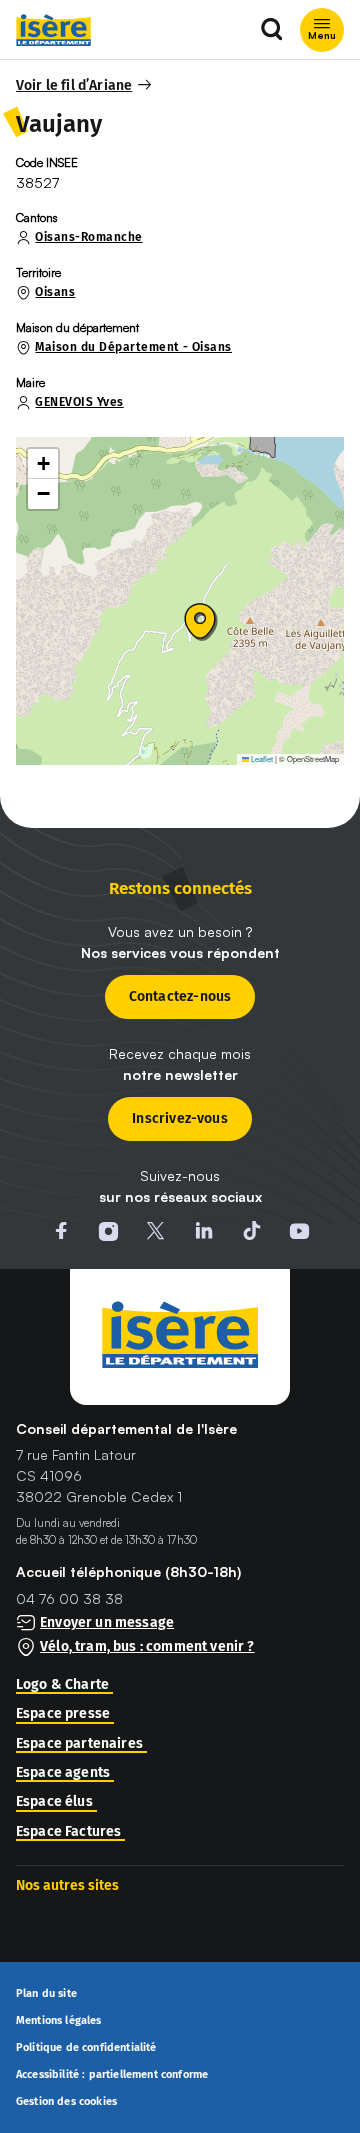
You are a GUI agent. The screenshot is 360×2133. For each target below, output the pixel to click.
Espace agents (63, 1773)
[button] (84, 85)
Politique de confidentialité (86, 2048)
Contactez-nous (180, 996)
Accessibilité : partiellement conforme (112, 2075)
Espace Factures (68, 1832)
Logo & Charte (62, 1685)
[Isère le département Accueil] (53, 30)
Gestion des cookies (66, 2101)
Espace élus (54, 1802)
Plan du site (46, 1994)
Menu (322, 35)
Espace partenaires (79, 1744)
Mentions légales (59, 2021)
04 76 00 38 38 (69, 1598)
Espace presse (63, 1714)
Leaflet (261, 758)
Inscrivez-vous (180, 1118)
